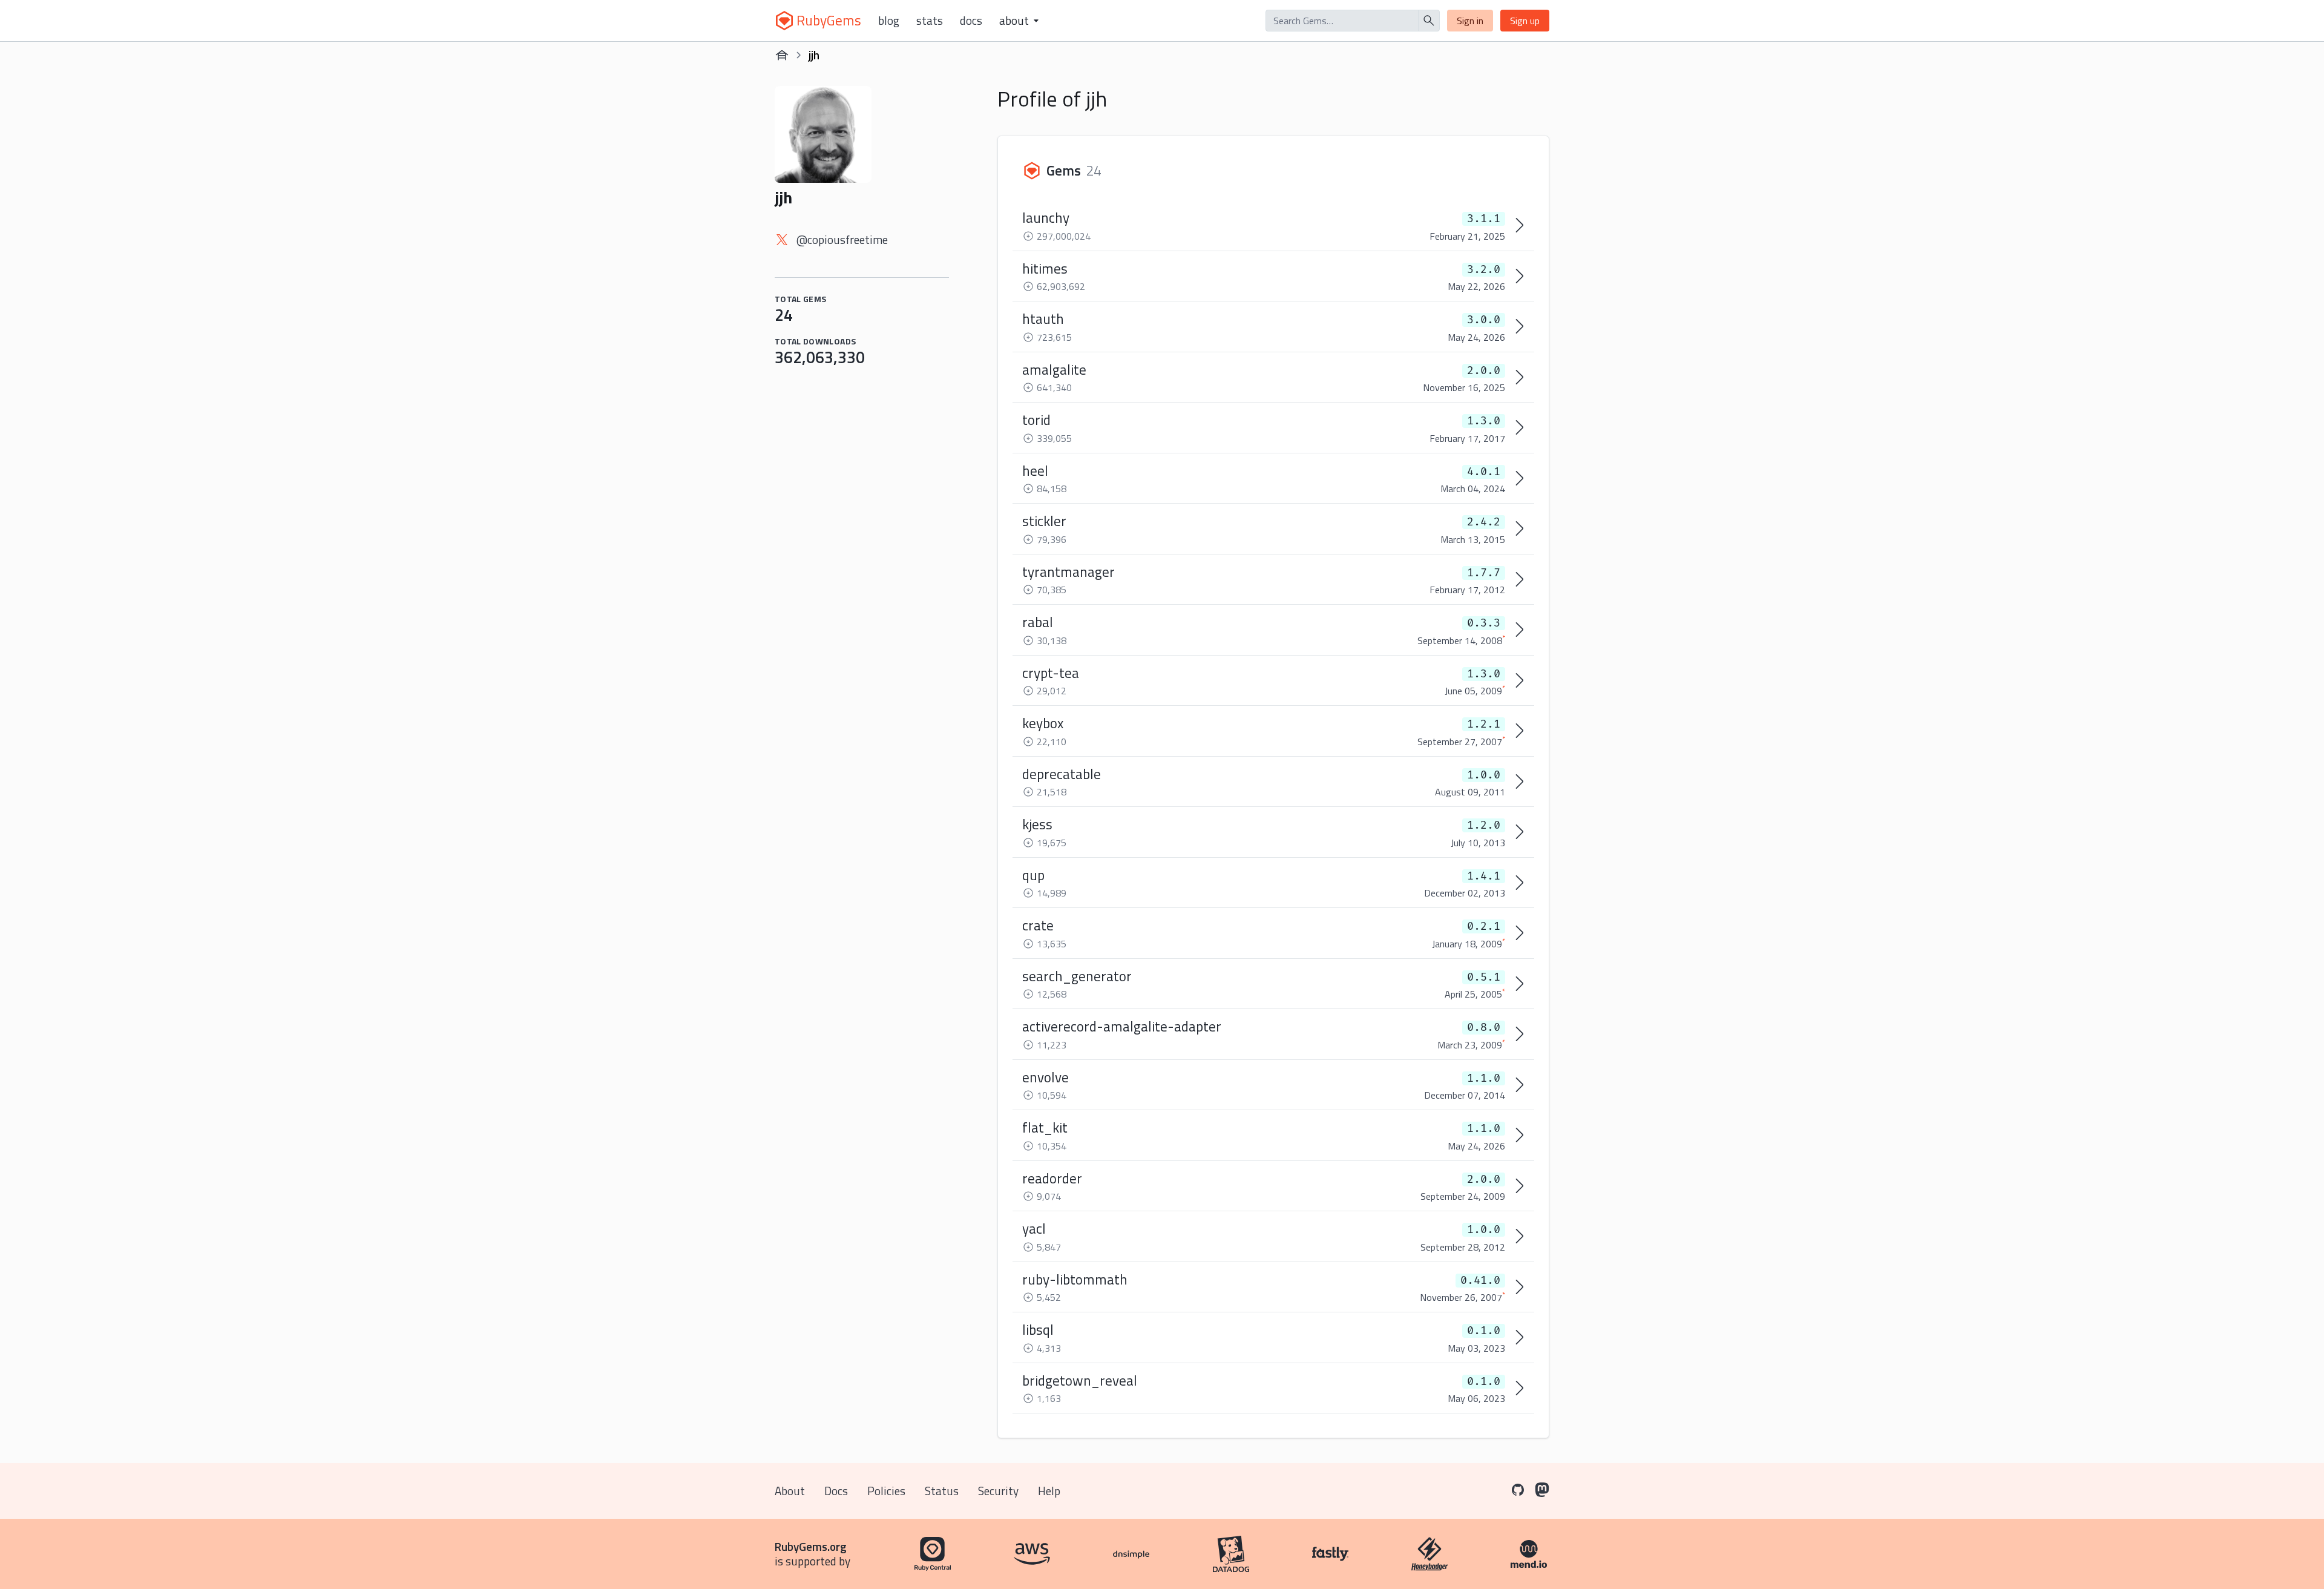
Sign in (1470, 21)
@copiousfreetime (842, 239)
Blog (889, 21)
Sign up (1525, 21)
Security (998, 1491)
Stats (930, 21)
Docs (971, 21)
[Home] (782, 55)
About (790, 1491)
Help (1049, 1491)
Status (942, 1491)
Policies (886, 1491)
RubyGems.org (811, 1546)
